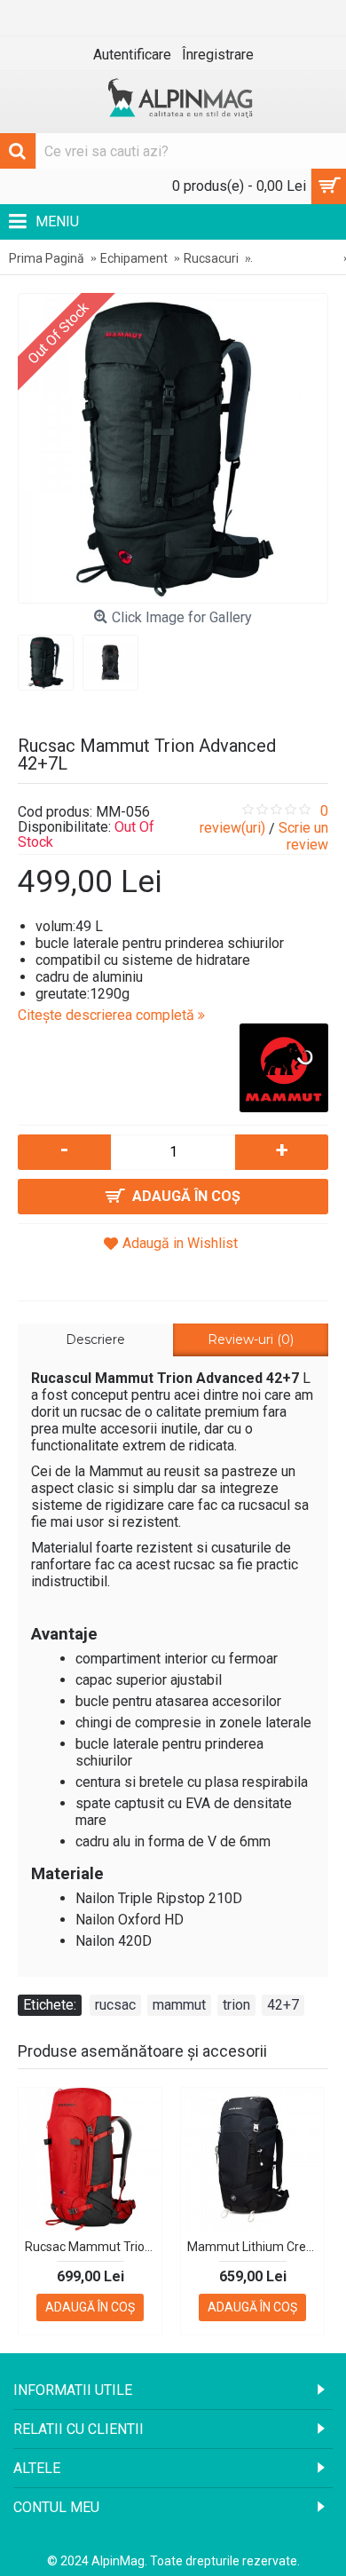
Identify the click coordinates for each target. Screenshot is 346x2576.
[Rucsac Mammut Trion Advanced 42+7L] (173, 448)
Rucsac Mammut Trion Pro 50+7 (93, 2247)
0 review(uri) (264, 819)
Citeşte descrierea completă (108, 1015)
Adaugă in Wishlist (180, 1243)
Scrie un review (303, 836)
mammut (179, 2005)
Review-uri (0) (251, 1339)
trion (236, 2005)
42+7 (283, 2005)
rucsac (115, 2005)
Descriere (95, 1339)
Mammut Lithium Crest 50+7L (256, 2247)
